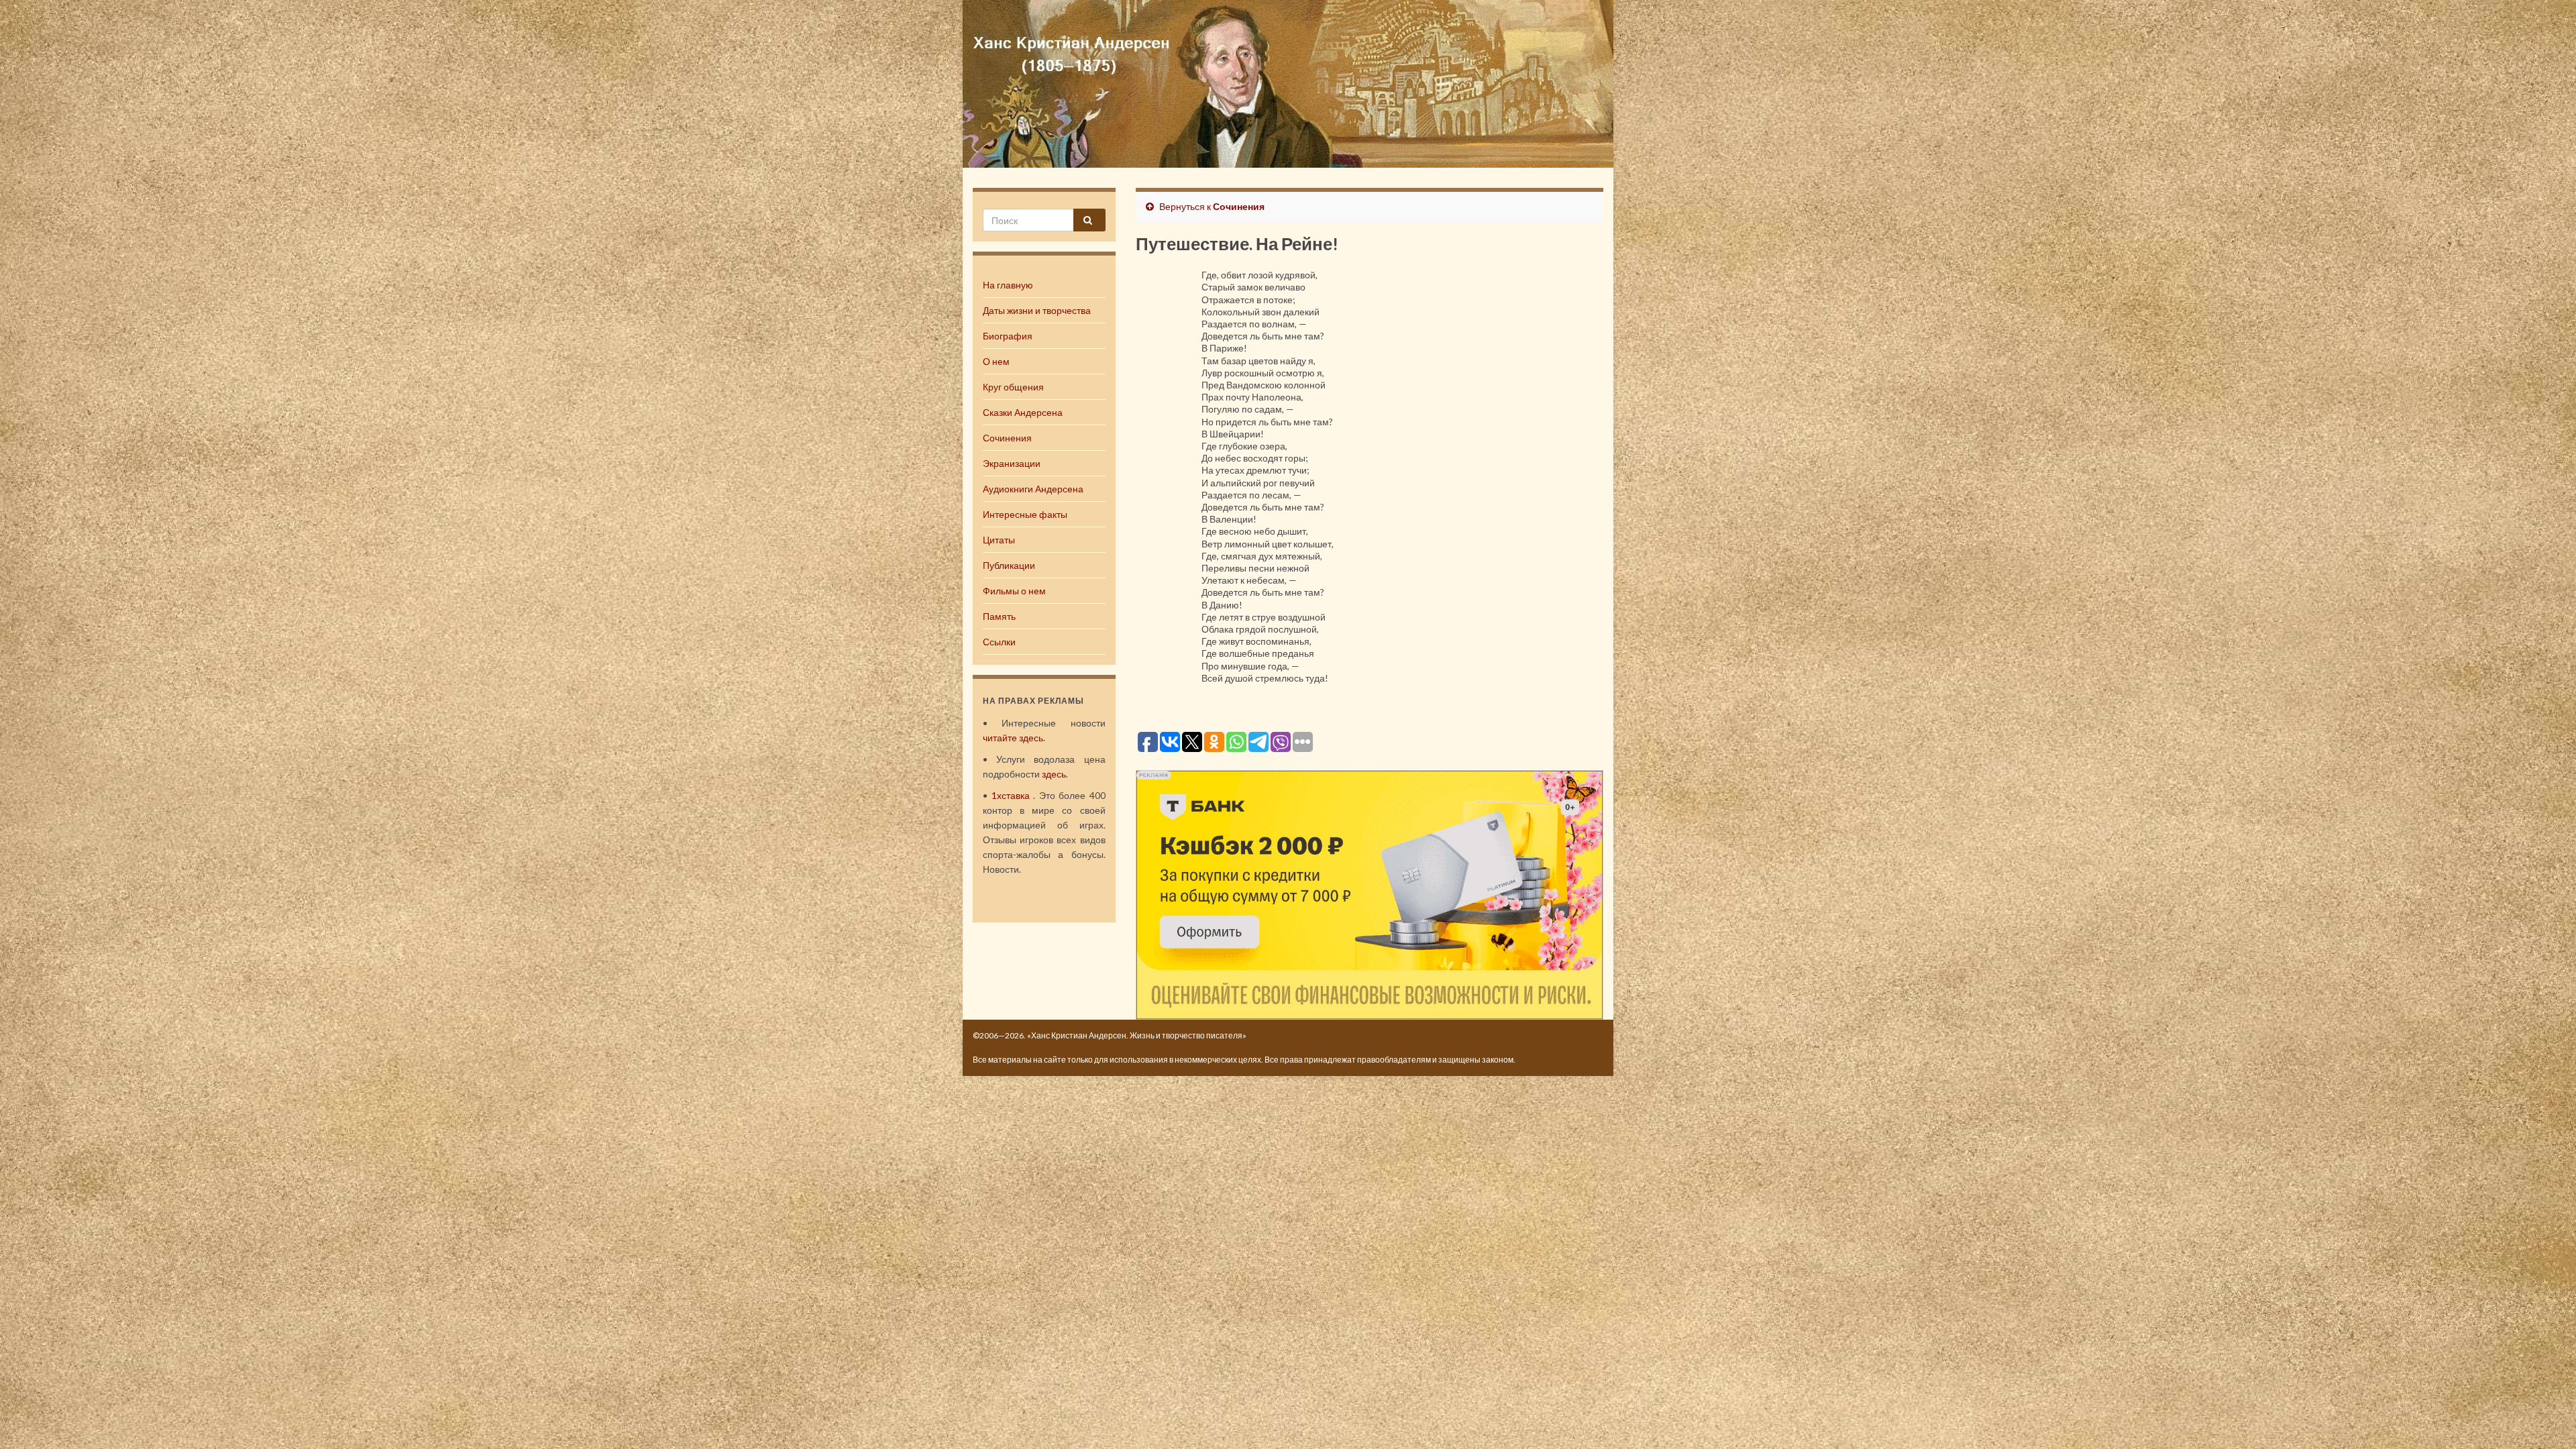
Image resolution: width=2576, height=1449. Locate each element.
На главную (1008, 285)
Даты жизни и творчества (1037, 310)
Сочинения (1007, 438)
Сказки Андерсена (1023, 412)
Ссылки (999, 642)
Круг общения (1013, 387)
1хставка (1011, 795)
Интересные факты (1025, 514)
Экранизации (1012, 463)
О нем (996, 361)
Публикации (1009, 565)
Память (999, 616)
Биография (1008, 336)
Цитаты (999, 540)
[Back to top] (2546, 1419)
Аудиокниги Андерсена (1033, 489)
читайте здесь (1013, 738)
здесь (1054, 774)
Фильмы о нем (1014, 591)
